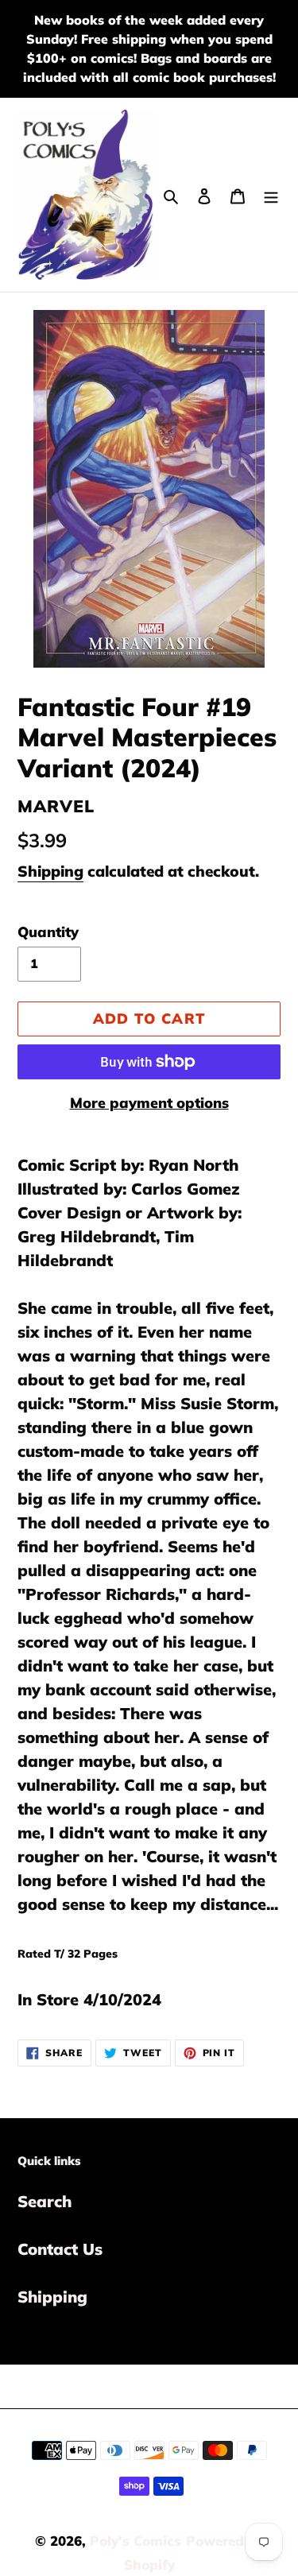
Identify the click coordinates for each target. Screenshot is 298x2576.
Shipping (50, 871)
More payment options (149, 1103)
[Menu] (271, 195)
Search (45, 2201)
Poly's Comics (135, 2541)
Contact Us (60, 2249)
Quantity (48, 932)
